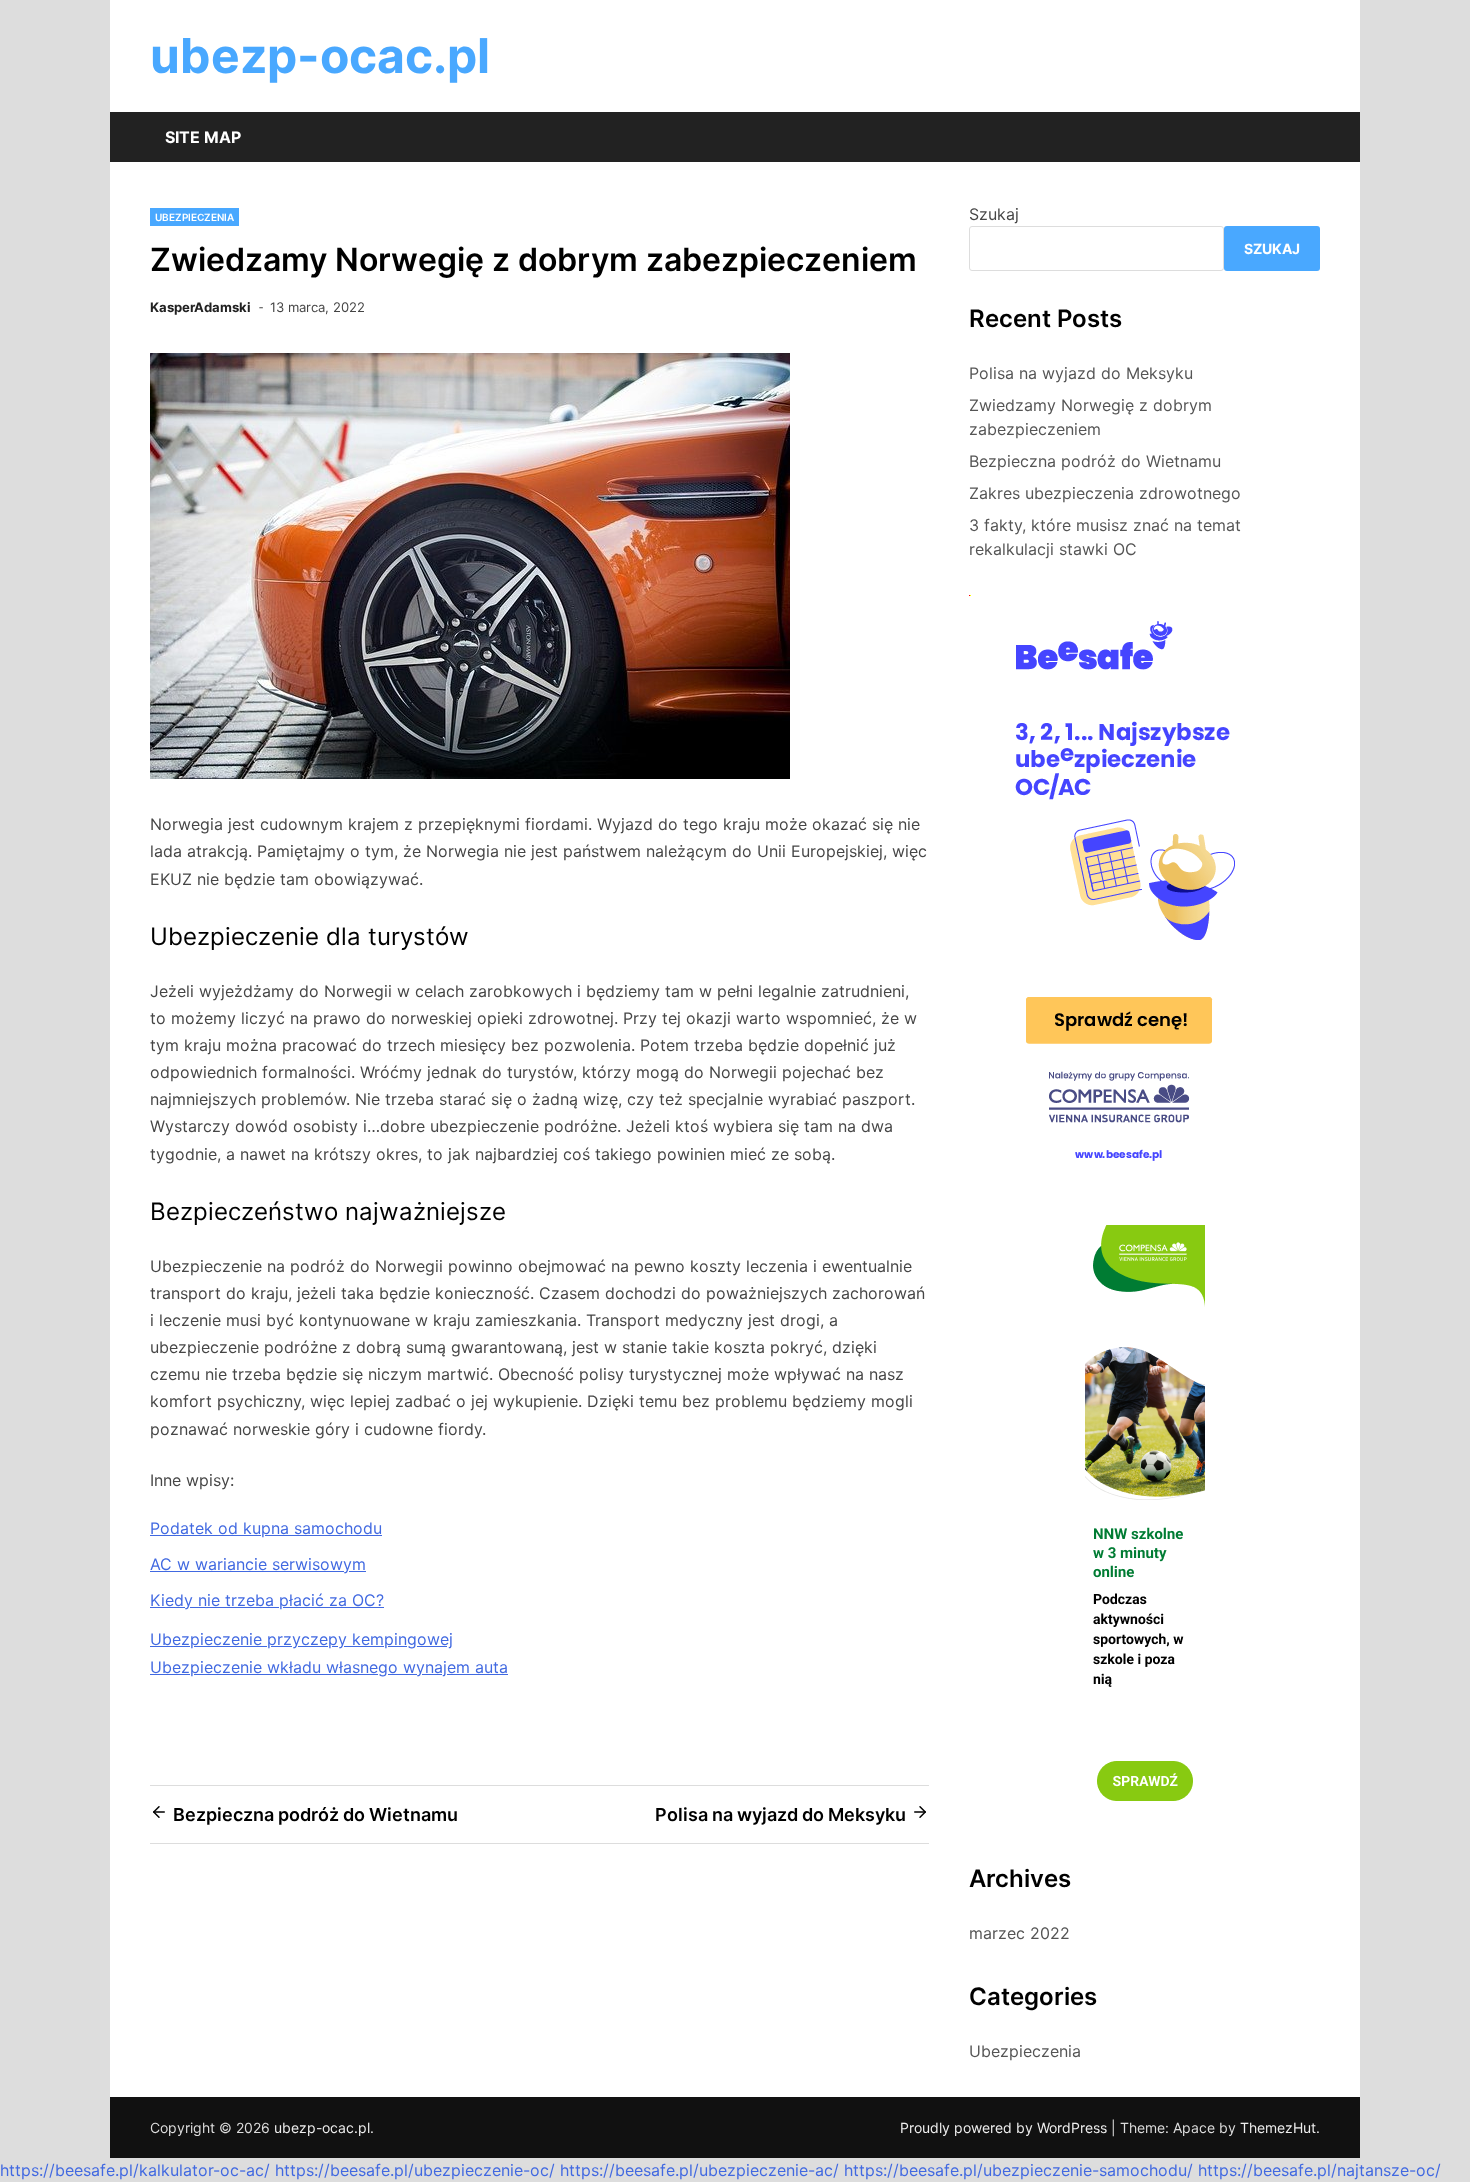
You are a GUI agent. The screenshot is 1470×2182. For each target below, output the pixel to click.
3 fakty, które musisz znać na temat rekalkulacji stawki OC (1105, 537)
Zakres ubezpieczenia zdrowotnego (1105, 493)
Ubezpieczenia (194, 217)
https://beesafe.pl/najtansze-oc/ (1319, 2170)
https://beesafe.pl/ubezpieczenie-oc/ (415, 2170)
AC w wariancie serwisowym (258, 1564)
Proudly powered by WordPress (1005, 2127)
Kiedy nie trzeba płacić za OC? (267, 1600)
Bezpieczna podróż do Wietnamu (1095, 461)
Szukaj (994, 214)
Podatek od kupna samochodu (266, 1528)
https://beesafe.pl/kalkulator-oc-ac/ (135, 2170)
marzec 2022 (1019, 1933)
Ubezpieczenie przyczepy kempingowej (301, 1639)
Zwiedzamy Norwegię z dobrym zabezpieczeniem (1090, 417)
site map (203, 137)
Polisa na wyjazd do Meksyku (1081, 373)
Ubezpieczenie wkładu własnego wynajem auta (329, 1667)
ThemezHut (1278, 2127)
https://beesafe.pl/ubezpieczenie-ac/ (699, 2170)
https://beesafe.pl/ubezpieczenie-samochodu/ (1018, 2170)
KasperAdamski (200, 307)
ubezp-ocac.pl (320, 55)
